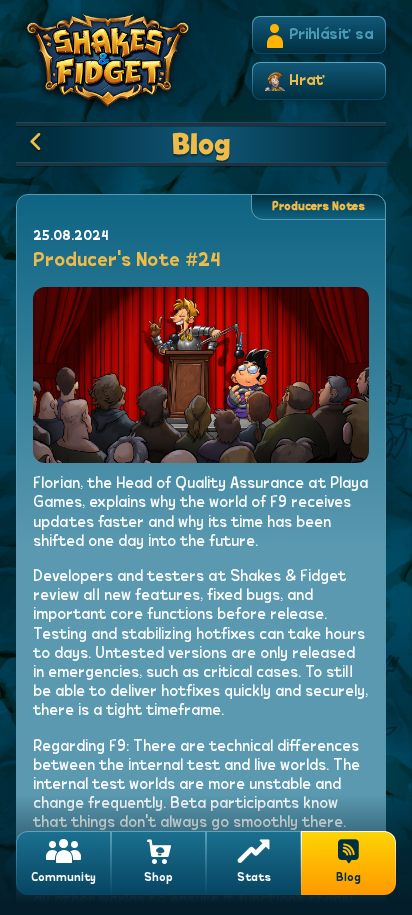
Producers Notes (318, 207)
